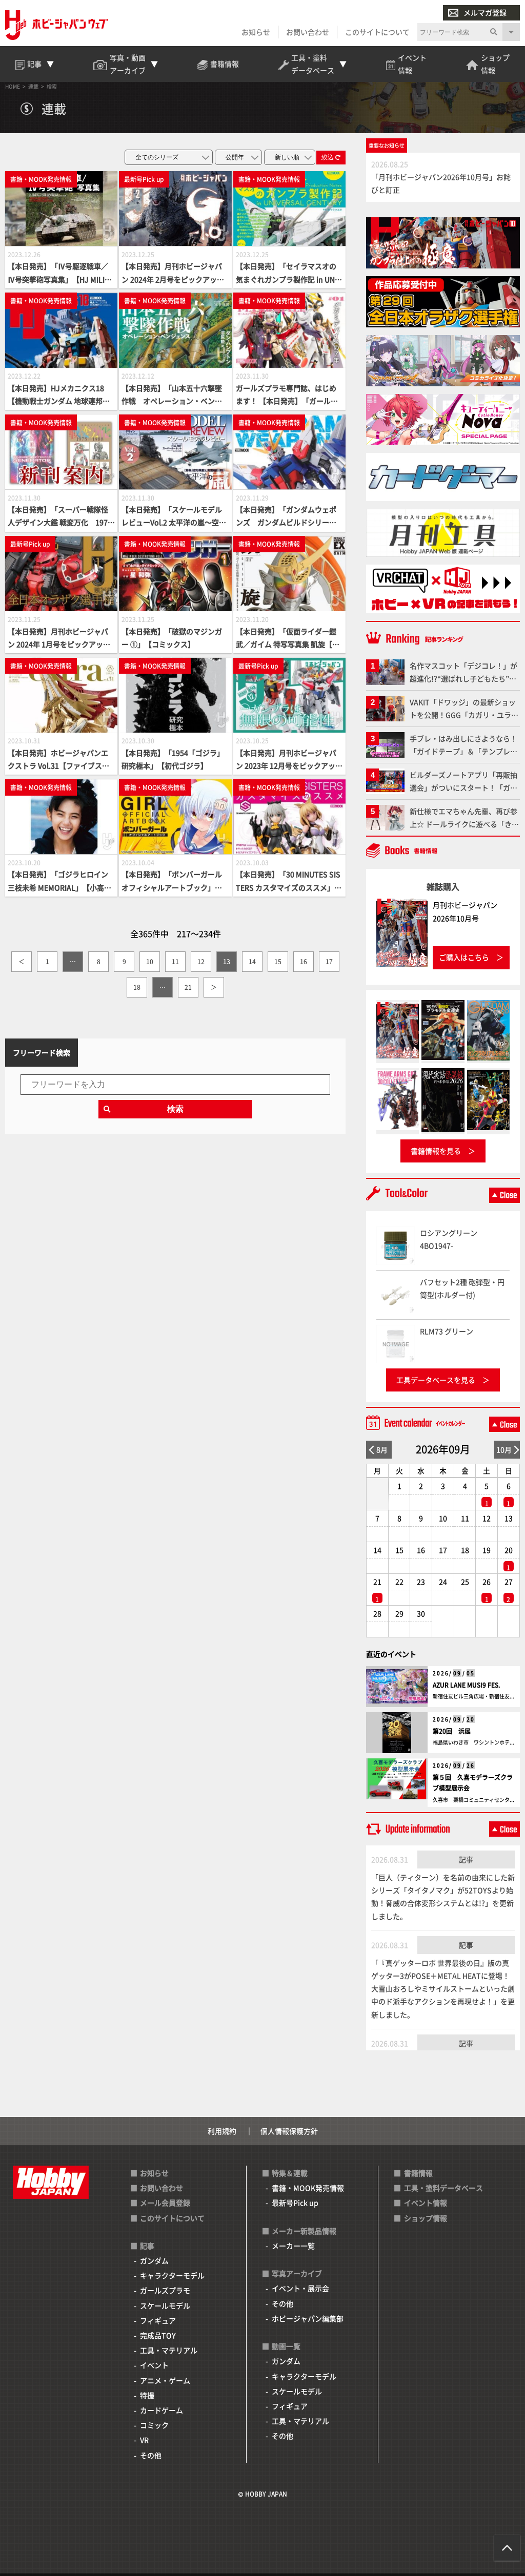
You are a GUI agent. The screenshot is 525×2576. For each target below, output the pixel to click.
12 (201, 961)
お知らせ (256, 32)
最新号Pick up (295, 2203)
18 (137, 987)
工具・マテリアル (169, 2350)
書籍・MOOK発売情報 (308, 2188)
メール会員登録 (165, 2203)
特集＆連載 (290, 2173)
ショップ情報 (426, 2218)
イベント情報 (426, 2203)
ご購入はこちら (464, 957)
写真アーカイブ (297, 2273)
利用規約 (222, 2131)
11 (175, 961)
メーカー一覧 (293, 2246)
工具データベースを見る (436, 1380)
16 (304, 961)
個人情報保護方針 (289, 2131)
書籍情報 (418, 2173)
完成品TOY (158, 2335)
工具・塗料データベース (443, 2188)
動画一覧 (286, 2346)
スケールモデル (165, 2305)
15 (278, 961)
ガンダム (154, 2260)
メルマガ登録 (485, 12)
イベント (154, 2365)
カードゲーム (161, 2410)
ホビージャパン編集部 (308, 2318)
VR (144, 2440)
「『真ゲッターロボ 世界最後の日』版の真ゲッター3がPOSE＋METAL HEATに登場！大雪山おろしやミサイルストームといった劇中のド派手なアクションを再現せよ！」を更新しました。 (443, 1989)
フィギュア (158, 2320)
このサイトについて (377, 32)
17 (329, 961)
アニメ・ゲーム (165, 2380)
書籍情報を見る (436, 1151)
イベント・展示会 (300, 2288)
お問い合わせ (308, 32)
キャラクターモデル (172, 2275)
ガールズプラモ (165, 2290)
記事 (466, 1859)
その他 (151, 2455)
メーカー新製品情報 (304, 2231)
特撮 (147, 2395)
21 (188, 987)
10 (150, 961)
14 (252, 961)
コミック (154, 2425)
